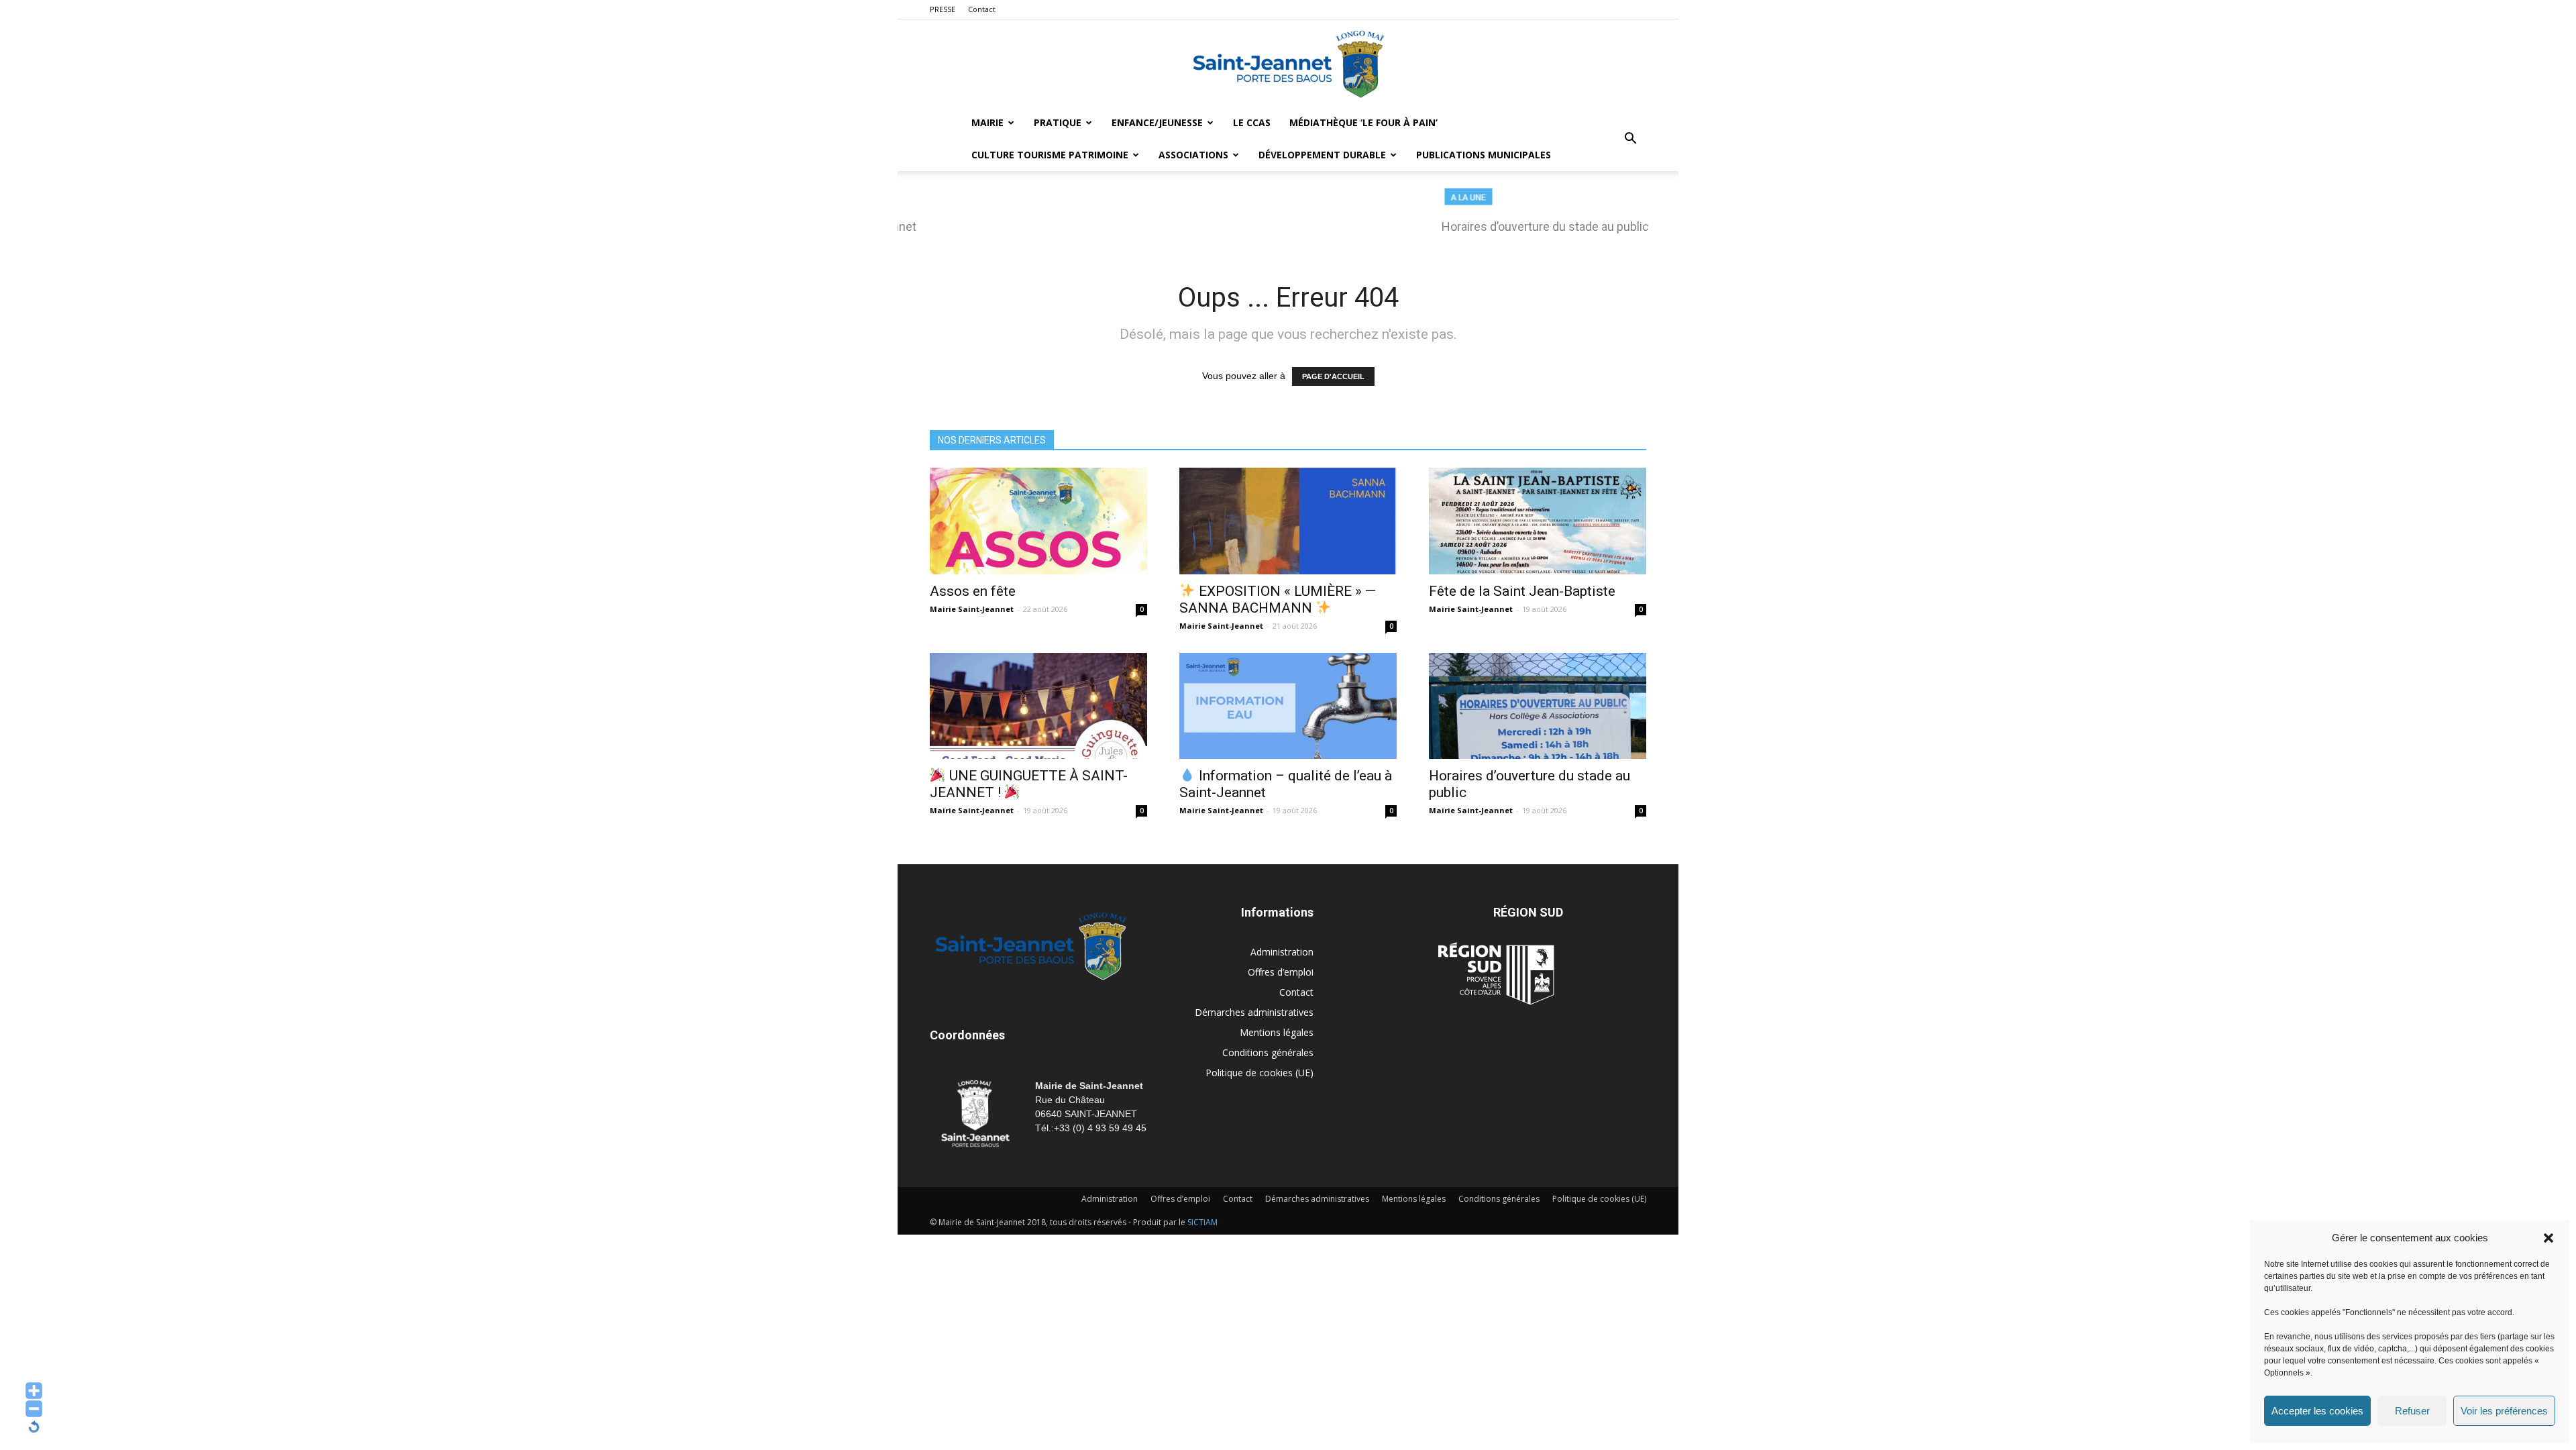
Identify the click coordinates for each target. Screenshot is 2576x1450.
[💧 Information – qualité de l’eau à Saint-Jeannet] (1288, 706)
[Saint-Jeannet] (1288, 64)
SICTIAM (1202, 1222)
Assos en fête (973, 591)
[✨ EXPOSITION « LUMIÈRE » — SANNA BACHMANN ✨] (1288, 521)
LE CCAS (1252, 122)
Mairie (987, 122)
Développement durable (1322, 155)
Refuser (2412, 1411)
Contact (982, 9)
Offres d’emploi (1281, 972)
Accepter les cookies (2317, 1411)
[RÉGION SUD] (1496, 974)
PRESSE (943, 9)
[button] (2548, 1238)
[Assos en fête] (1038, 521)
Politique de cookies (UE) (1259, 1073)
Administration (1282, 952)
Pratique (1058, 122)
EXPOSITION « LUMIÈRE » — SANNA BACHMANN (1278, 600)
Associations (1193, 155)
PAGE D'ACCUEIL (1333, 376)
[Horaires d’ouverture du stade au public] (1538, 706)
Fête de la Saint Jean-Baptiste (1522, 591)
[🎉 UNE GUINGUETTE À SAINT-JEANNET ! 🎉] (1038, 706)
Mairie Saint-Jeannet (972, 609)
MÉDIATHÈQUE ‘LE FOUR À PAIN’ (1363, 122)
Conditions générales (1268, 1052)
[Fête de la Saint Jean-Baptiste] (1538, 521)
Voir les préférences (2504, 1411)
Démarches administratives (1254, 1012)
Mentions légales (1277, 1032)
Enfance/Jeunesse (1157, 122)
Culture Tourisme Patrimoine (1050, 155)
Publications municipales (1484, 155)
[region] (1288, 217)
